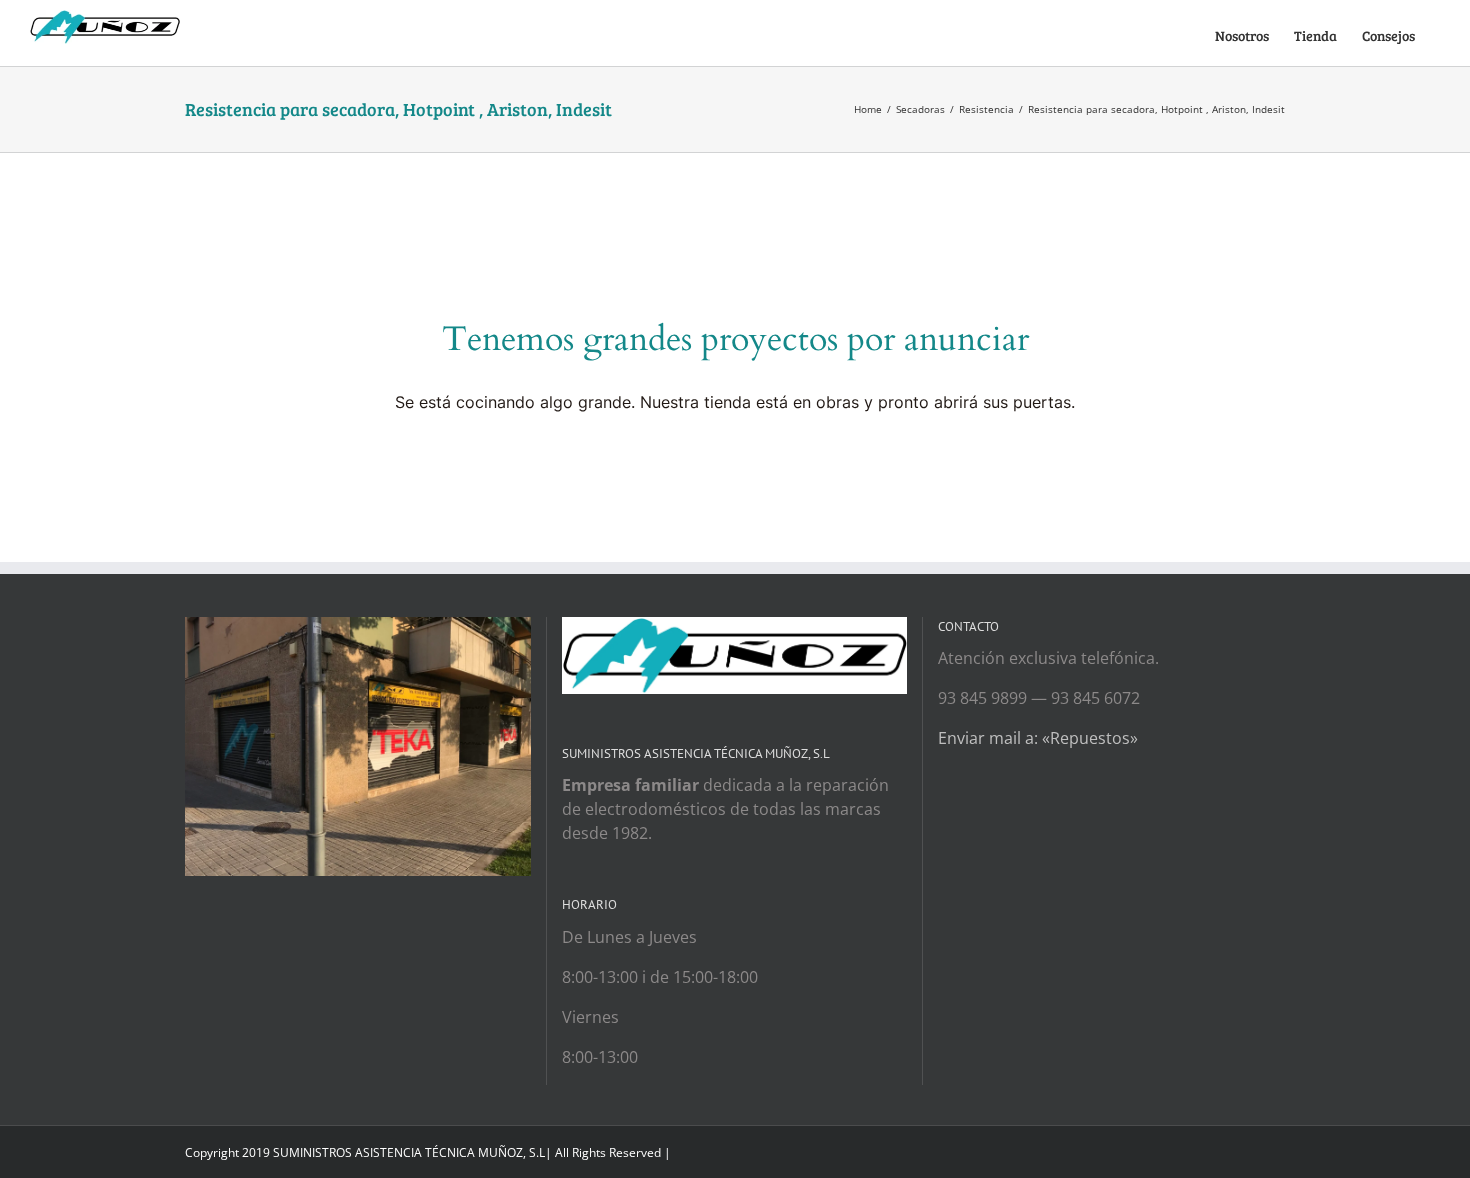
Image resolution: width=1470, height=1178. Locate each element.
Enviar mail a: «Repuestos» (1038, 738)
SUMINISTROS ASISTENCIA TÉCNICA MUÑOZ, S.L (409, 1152)
